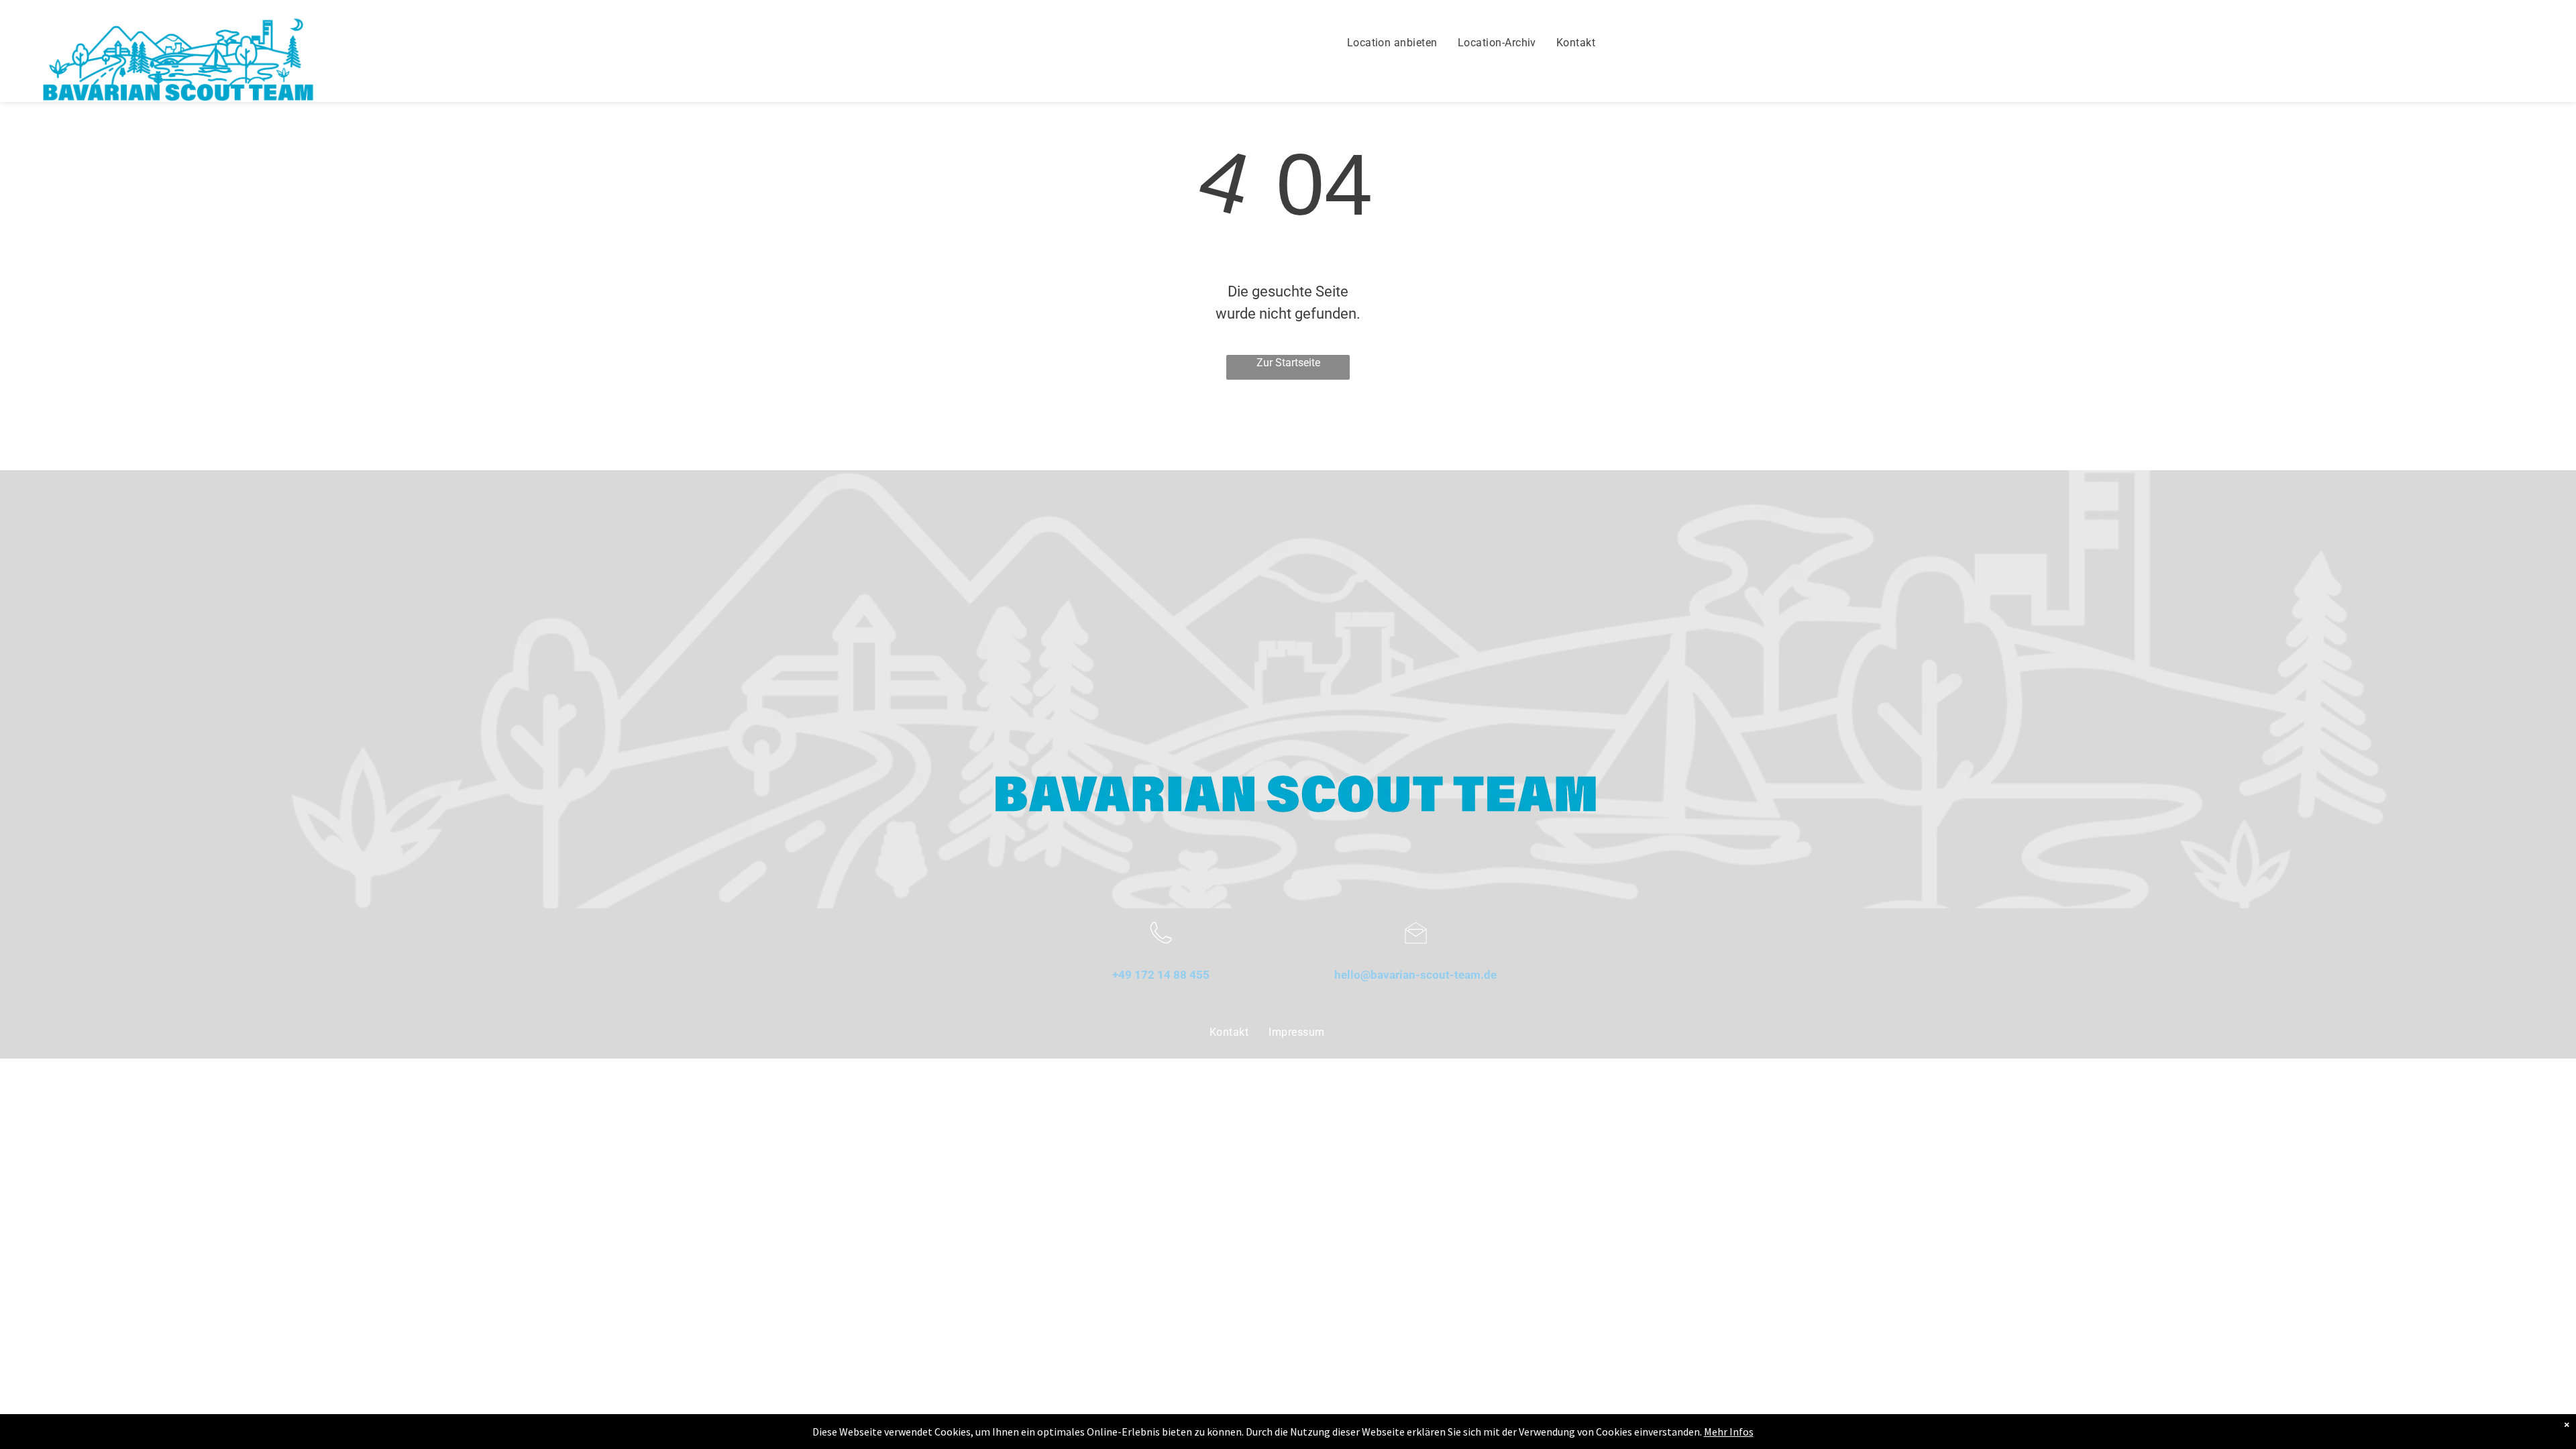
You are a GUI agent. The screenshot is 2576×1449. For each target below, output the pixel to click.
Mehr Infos (1729, 1432)
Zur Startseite (1288, 363)
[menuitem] (1392, 43)
